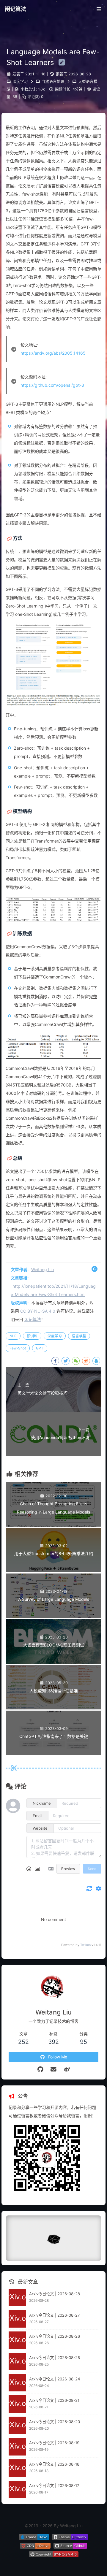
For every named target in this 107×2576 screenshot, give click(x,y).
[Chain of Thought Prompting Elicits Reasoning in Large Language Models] (53, 1525)
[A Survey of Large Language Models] (53, 1616)
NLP (13, 1336)
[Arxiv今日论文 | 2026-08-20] (17, 2425)
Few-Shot (18, 1348)
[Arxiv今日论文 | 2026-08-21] (17, 2404)
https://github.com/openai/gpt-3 (52, 385)
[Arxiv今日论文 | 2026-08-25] (17, 2362)
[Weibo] (67, 2069)
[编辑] (60, 62)
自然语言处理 (53, 81)
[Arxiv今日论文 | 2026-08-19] (17, 2447)
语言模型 (79, 1336)
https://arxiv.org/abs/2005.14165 (53, 353)
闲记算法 (15, 9)
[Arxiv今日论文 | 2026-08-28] (17, 2297)
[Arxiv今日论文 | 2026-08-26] (17, 2340)
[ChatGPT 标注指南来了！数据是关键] (53, 1753)
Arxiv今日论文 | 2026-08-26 (55, 2336)
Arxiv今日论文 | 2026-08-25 (55, 2358)
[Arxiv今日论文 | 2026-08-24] (17, 2383)
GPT (40, 1348)
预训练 (32, 1336)
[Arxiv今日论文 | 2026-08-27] (17, 2319)
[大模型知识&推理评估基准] (53, 1708)
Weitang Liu (43, 1269)
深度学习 (20, 81)
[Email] (54, 2069)
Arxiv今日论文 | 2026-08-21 (54, 2400)
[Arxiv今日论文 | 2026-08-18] (17, 2468)
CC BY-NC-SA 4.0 (38, 1311)
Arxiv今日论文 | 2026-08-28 (55, 2294)
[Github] (40, 2069)
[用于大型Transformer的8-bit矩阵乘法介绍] (53, 1571)
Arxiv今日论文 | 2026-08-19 (54, 2443)
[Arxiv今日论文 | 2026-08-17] (17, 2489)
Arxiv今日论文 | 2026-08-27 (55, 2315)
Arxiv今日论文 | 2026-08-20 (55, 2422)
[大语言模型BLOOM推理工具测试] (53, 1662)
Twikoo (85, 1945)
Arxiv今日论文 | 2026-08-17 (54, 2485)
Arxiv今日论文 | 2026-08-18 (54, 2464)
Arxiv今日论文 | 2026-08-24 (55, 2379)
